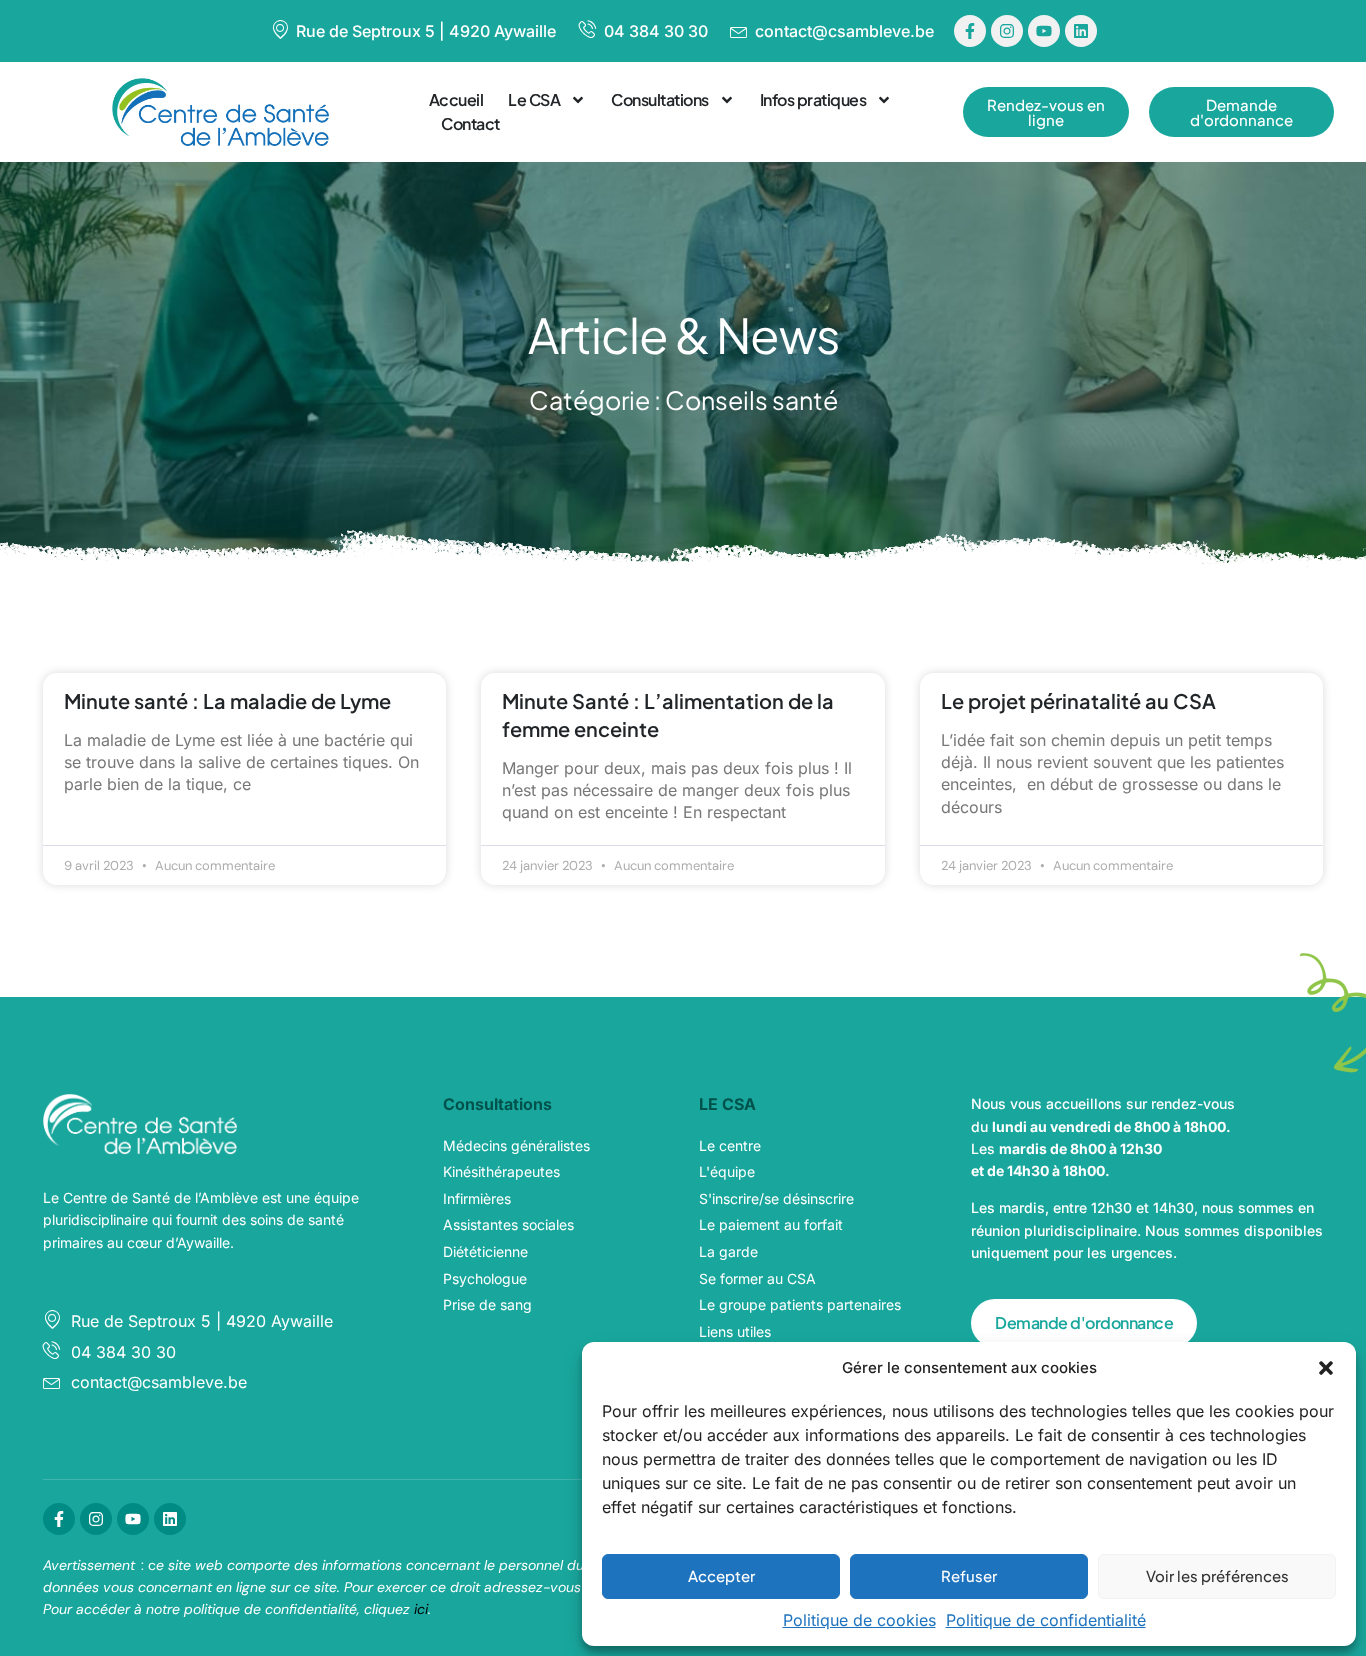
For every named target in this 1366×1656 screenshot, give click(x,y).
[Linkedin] (1081, 31)
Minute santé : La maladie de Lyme (227, 700)
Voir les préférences (1217, 1575)
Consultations (660, 99)
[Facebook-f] (970, 31)
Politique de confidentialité (1046, 1620)
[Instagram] (1007, 31)
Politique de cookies (859, 1620)
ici (421, 1609)
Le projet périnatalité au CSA (1078, 700)
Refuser (969, 1575)
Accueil (456, 99)
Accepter (721, 1575)
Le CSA (534, 99)
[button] (1326, 1368)
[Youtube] (1044, 31)
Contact (470, 123)
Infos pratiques (813, 99)
